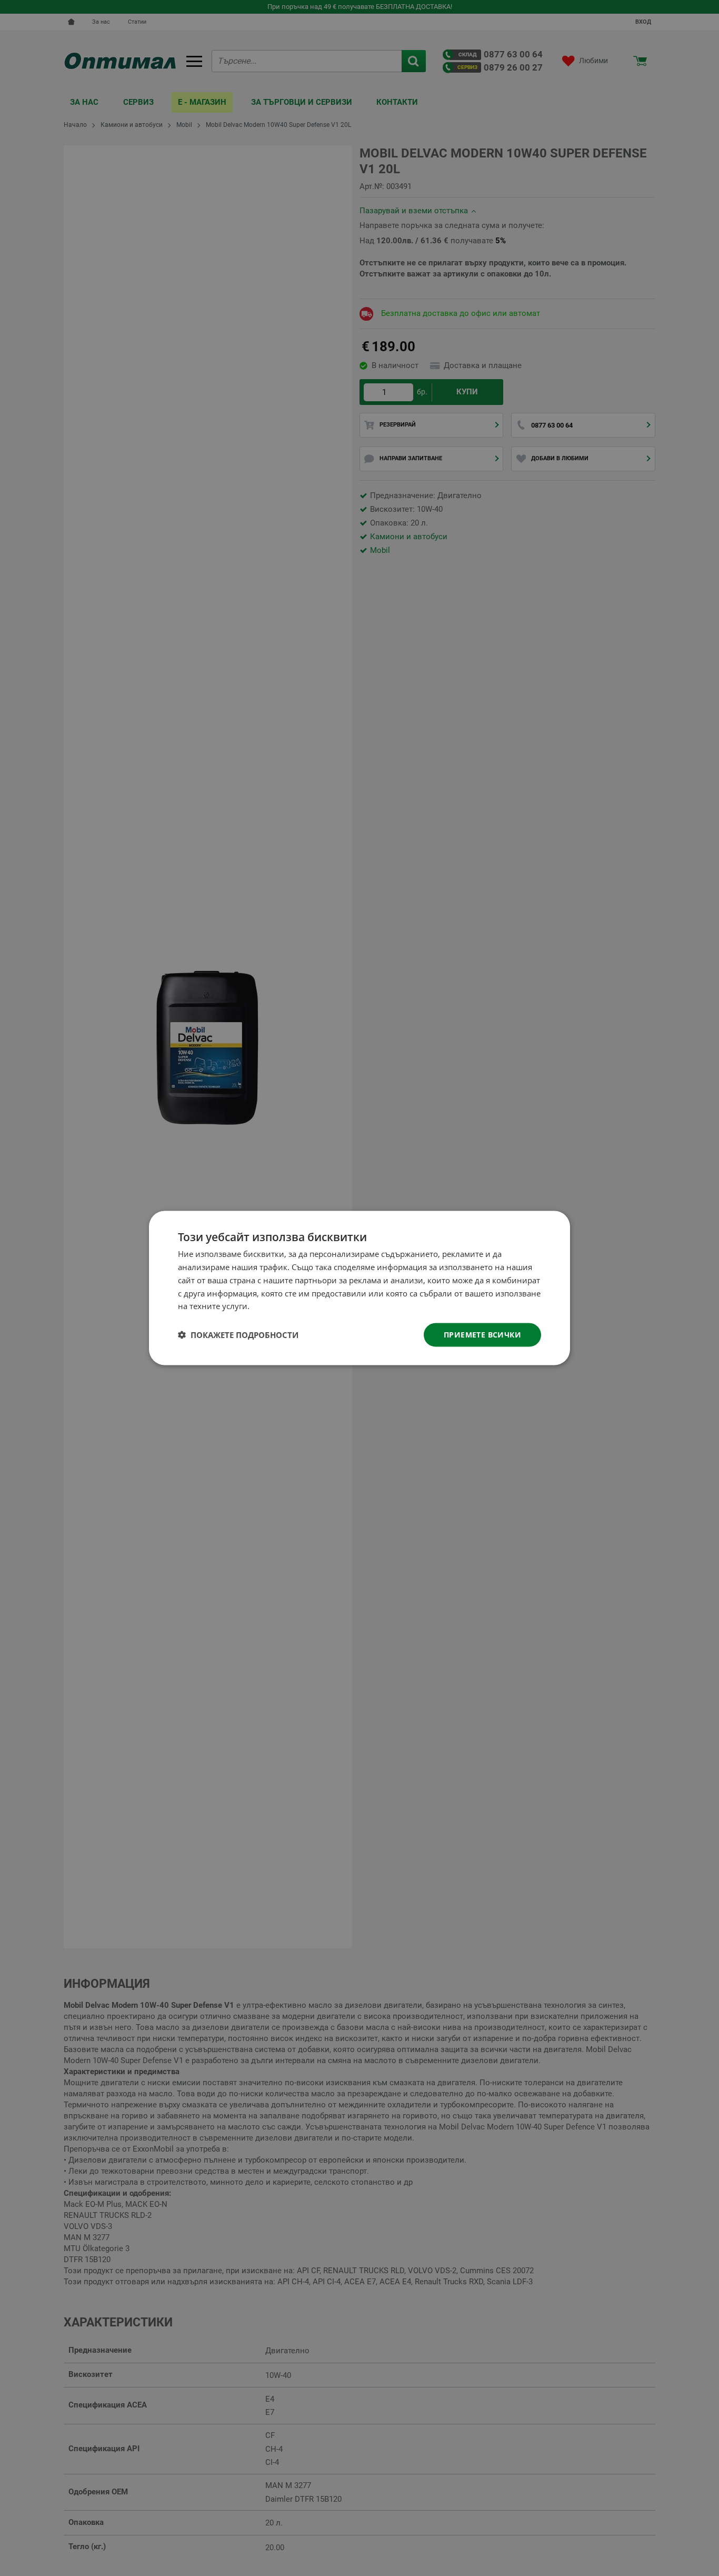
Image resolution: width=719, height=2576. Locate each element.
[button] (238, 1335)
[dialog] (359, 1288)
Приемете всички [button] (482, 1335)
